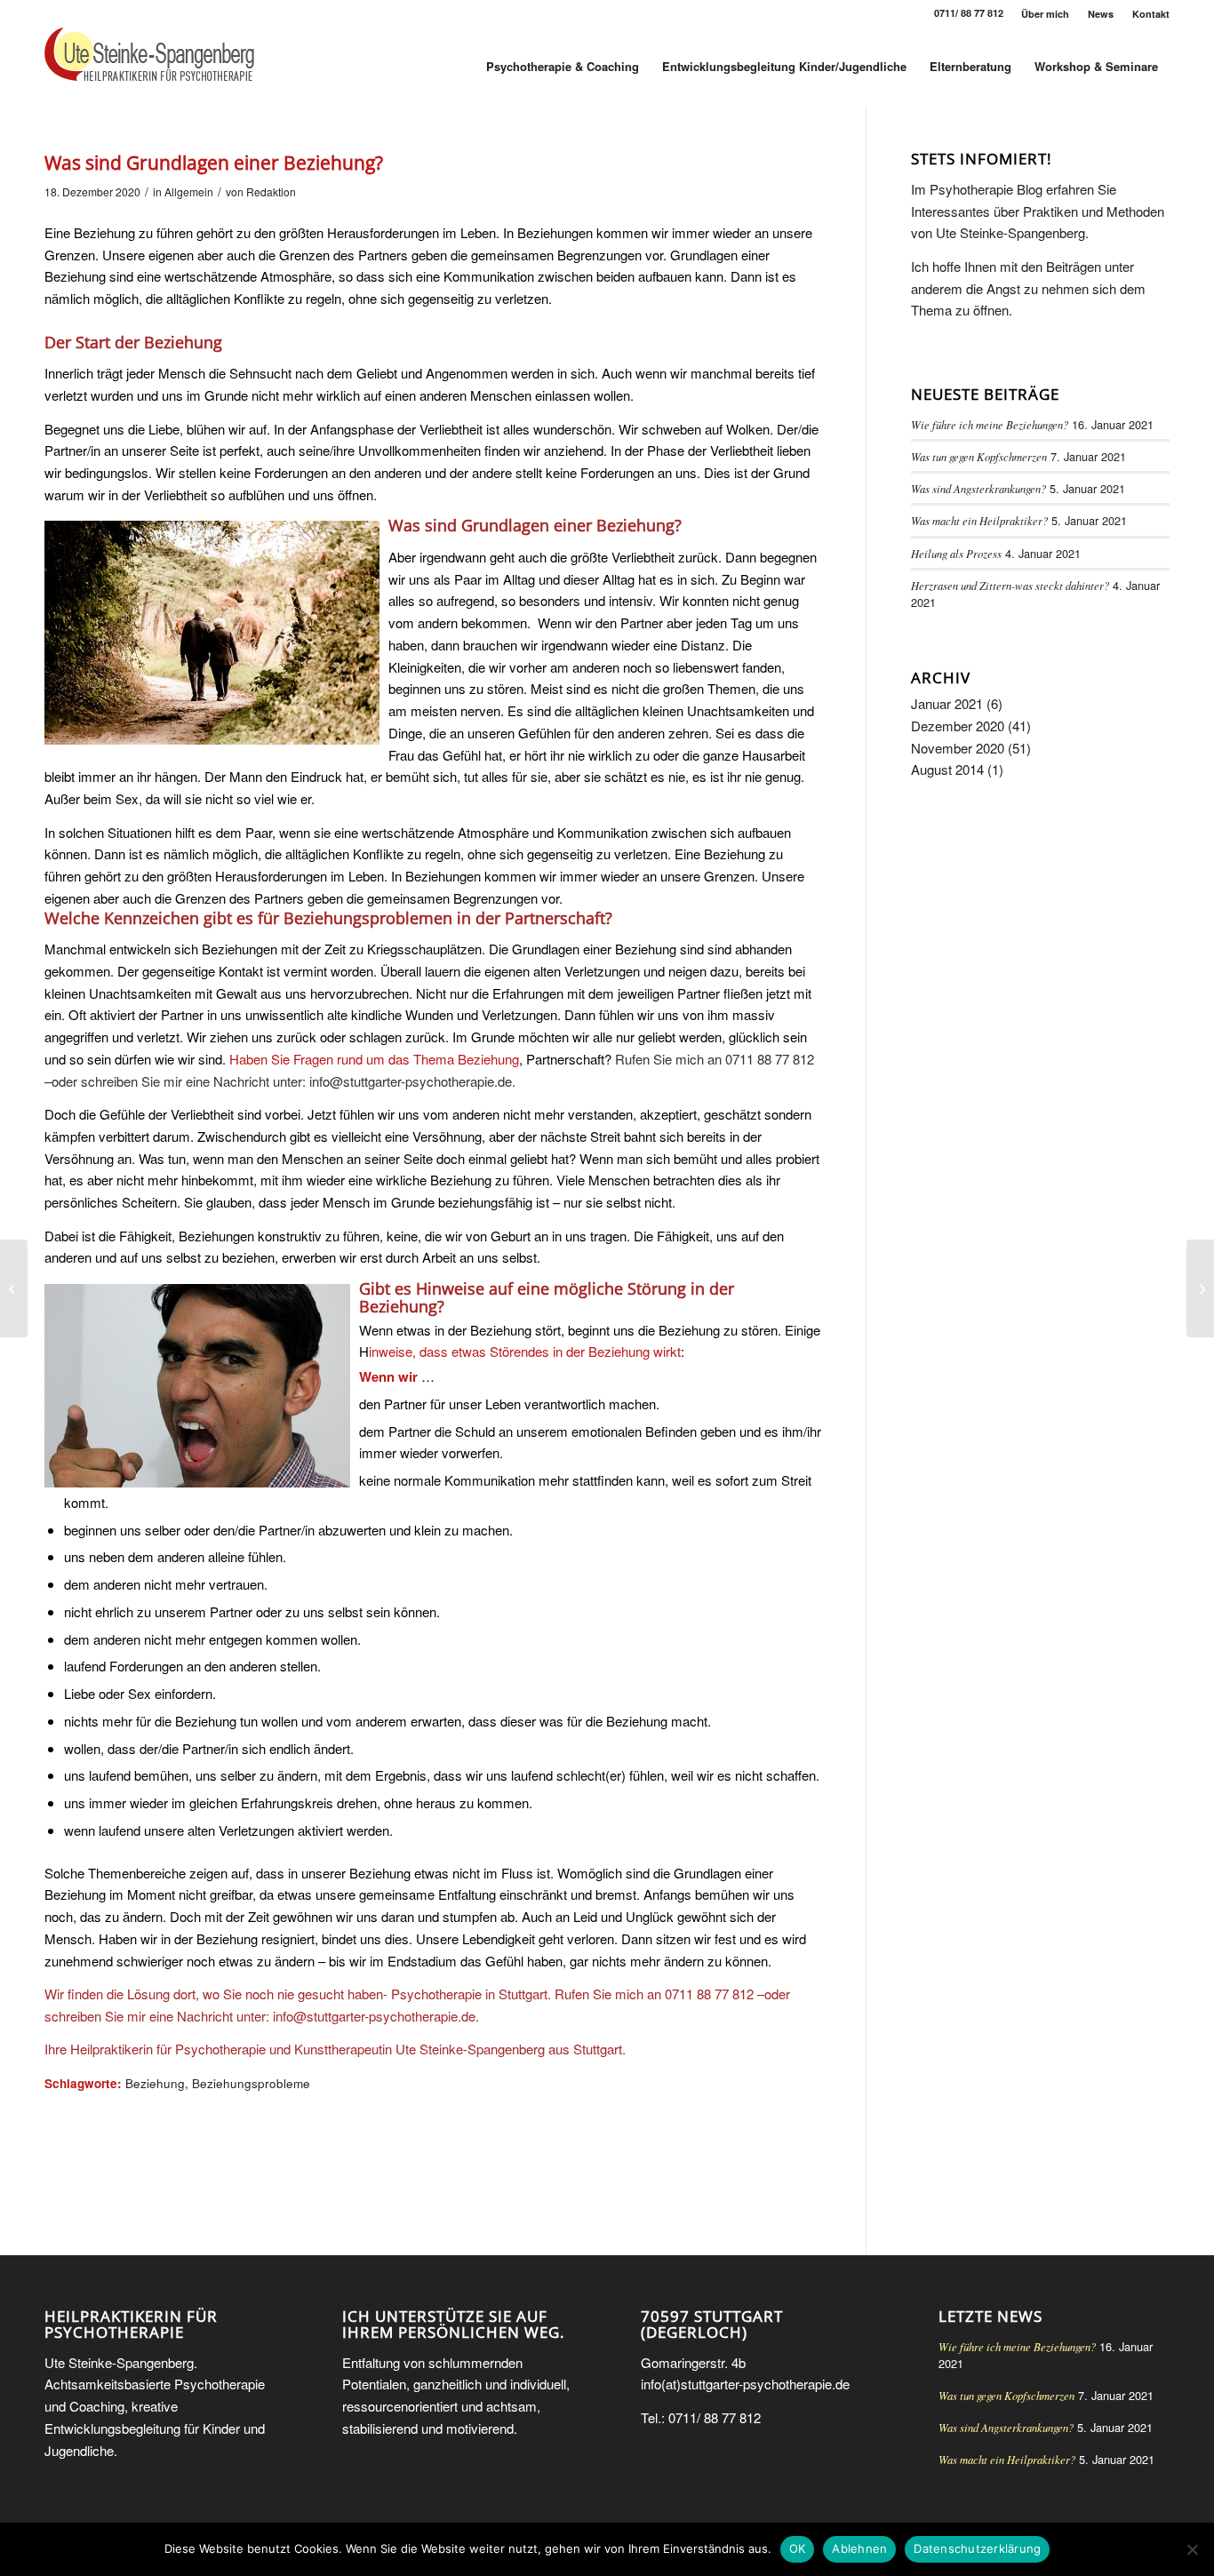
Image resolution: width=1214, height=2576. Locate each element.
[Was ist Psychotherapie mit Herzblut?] (14, 1288)
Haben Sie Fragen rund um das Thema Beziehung (372, 1059)
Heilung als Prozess (956, 553)
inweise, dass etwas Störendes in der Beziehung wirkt (525, 1351)
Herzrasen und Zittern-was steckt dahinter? (1010, 585)
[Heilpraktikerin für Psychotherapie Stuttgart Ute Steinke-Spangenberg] (149, 67)
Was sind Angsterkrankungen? (978, 488)
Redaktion (271, 191)
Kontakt (1151, 14)
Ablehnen (859, 2548)
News (1101, 14)
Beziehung (155, 2083)
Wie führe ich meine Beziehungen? (990, 424)
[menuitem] (1046, 14)
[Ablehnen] (1192, 2549)
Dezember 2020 (958, 726)
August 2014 (947, 769)
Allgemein (189, 191)
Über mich (1045, 14)
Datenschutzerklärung (977, 2548)
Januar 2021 (947, 703)
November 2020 (958, 748)
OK (798, 2548)
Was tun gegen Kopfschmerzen (979, 456)
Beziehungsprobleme (251, 2083)
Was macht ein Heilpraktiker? (979, 520)
